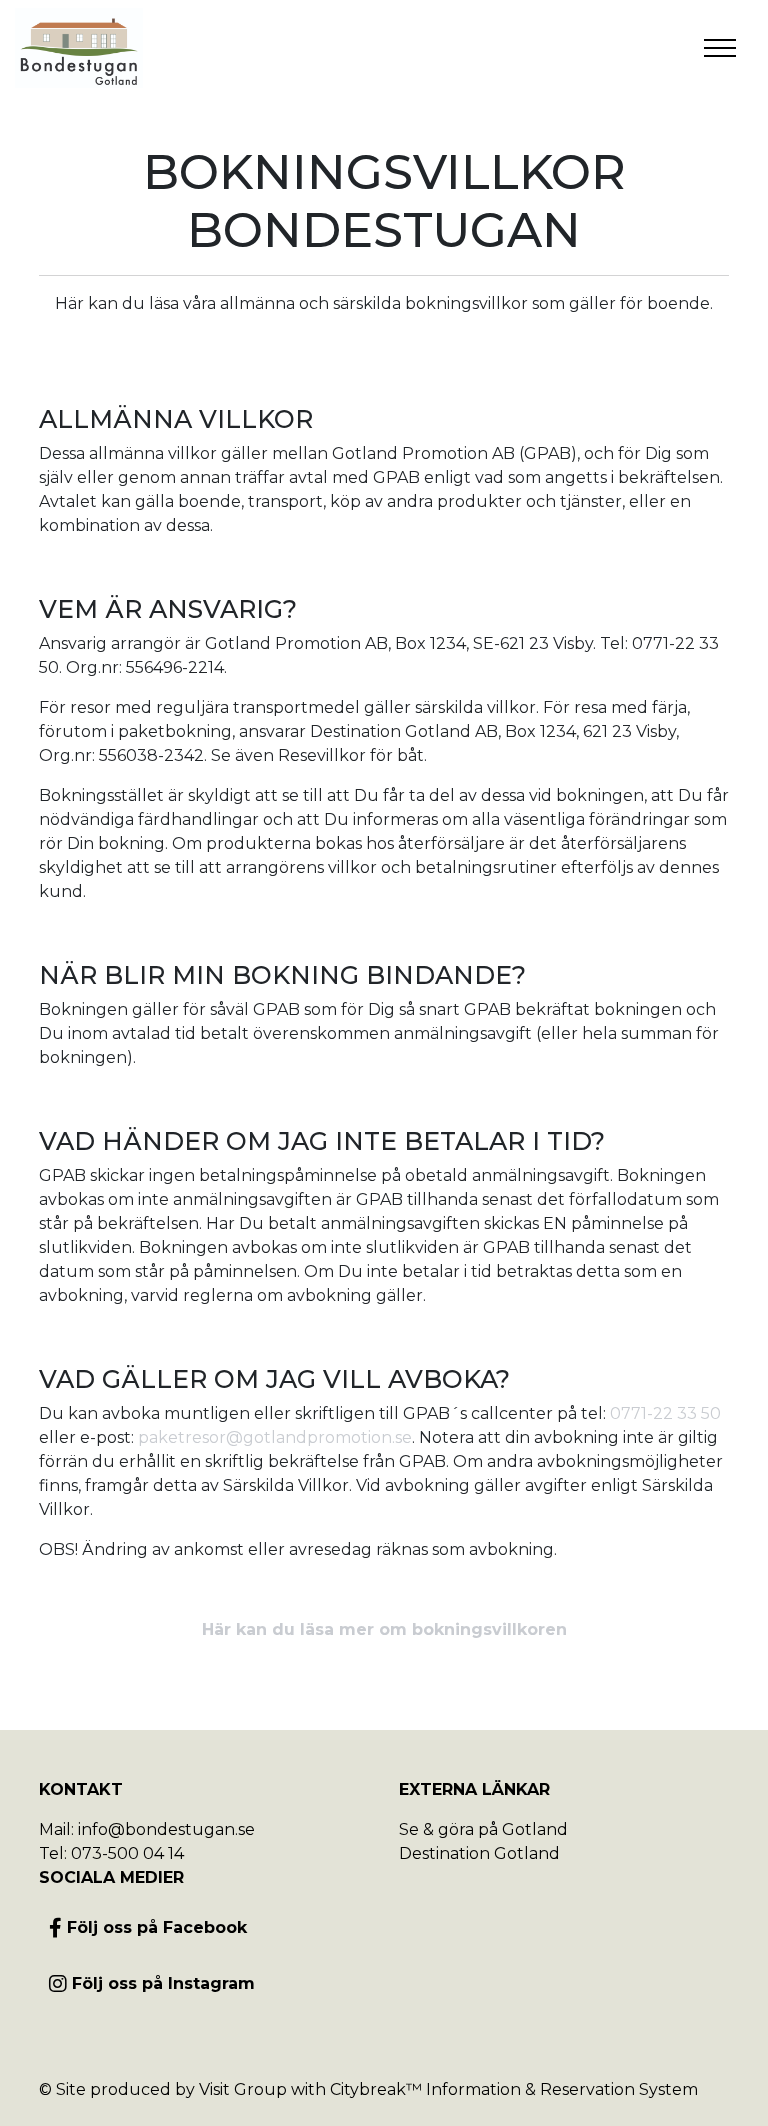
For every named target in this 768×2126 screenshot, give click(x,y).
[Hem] (79, 48)
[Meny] (720, 48)
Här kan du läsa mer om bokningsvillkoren (384, 1629)
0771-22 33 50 (665, 1413)
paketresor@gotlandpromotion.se (275, 1437)
